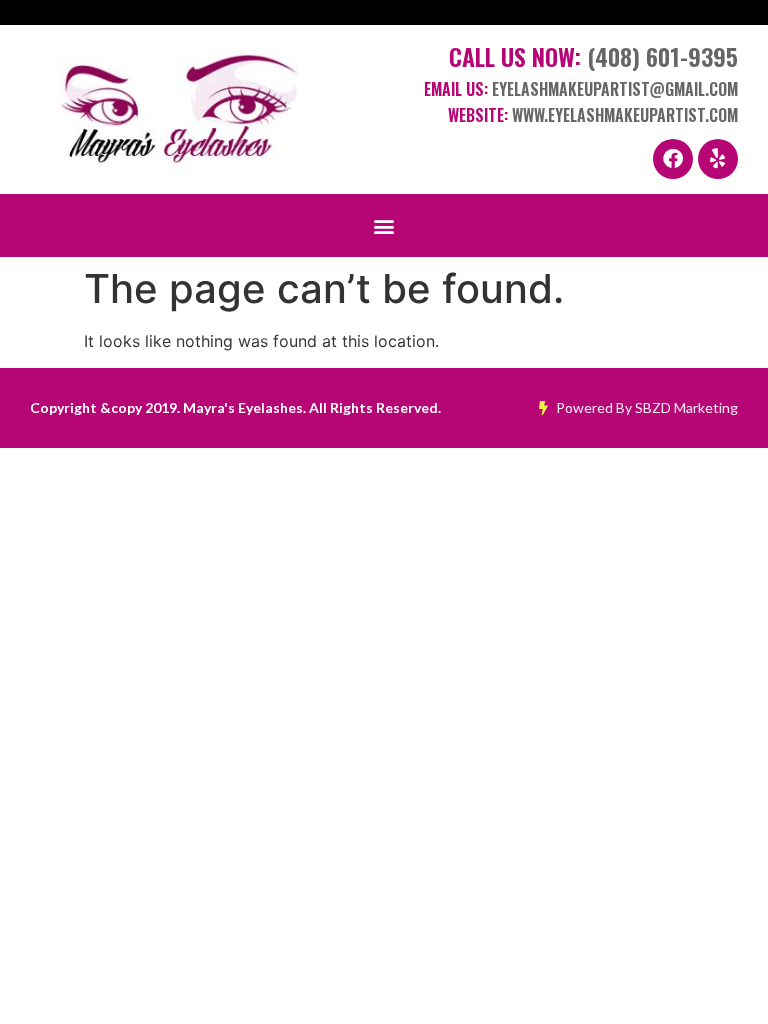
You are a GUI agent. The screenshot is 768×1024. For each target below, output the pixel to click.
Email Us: (581, 89)
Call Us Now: (593, 56)
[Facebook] (673, 159)
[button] (384, 225)
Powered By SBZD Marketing (645, 407)
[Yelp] (718, 159)
